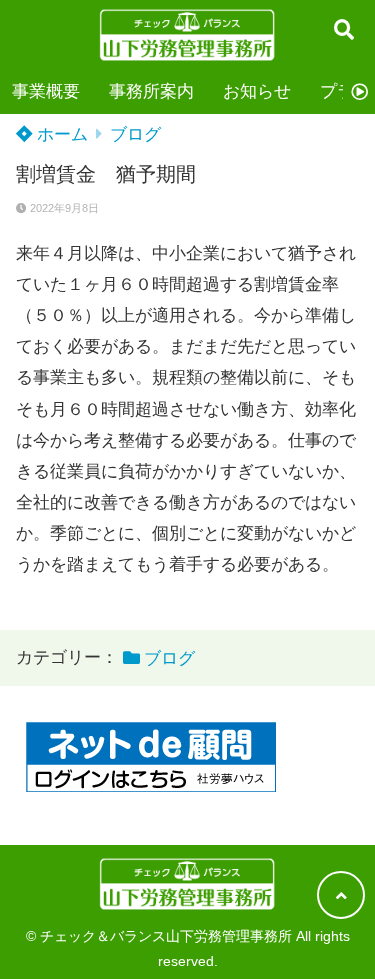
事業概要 (46, 91)
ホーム (60, 134)
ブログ (135, 134)
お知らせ (257, 91)
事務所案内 (151, 91)
